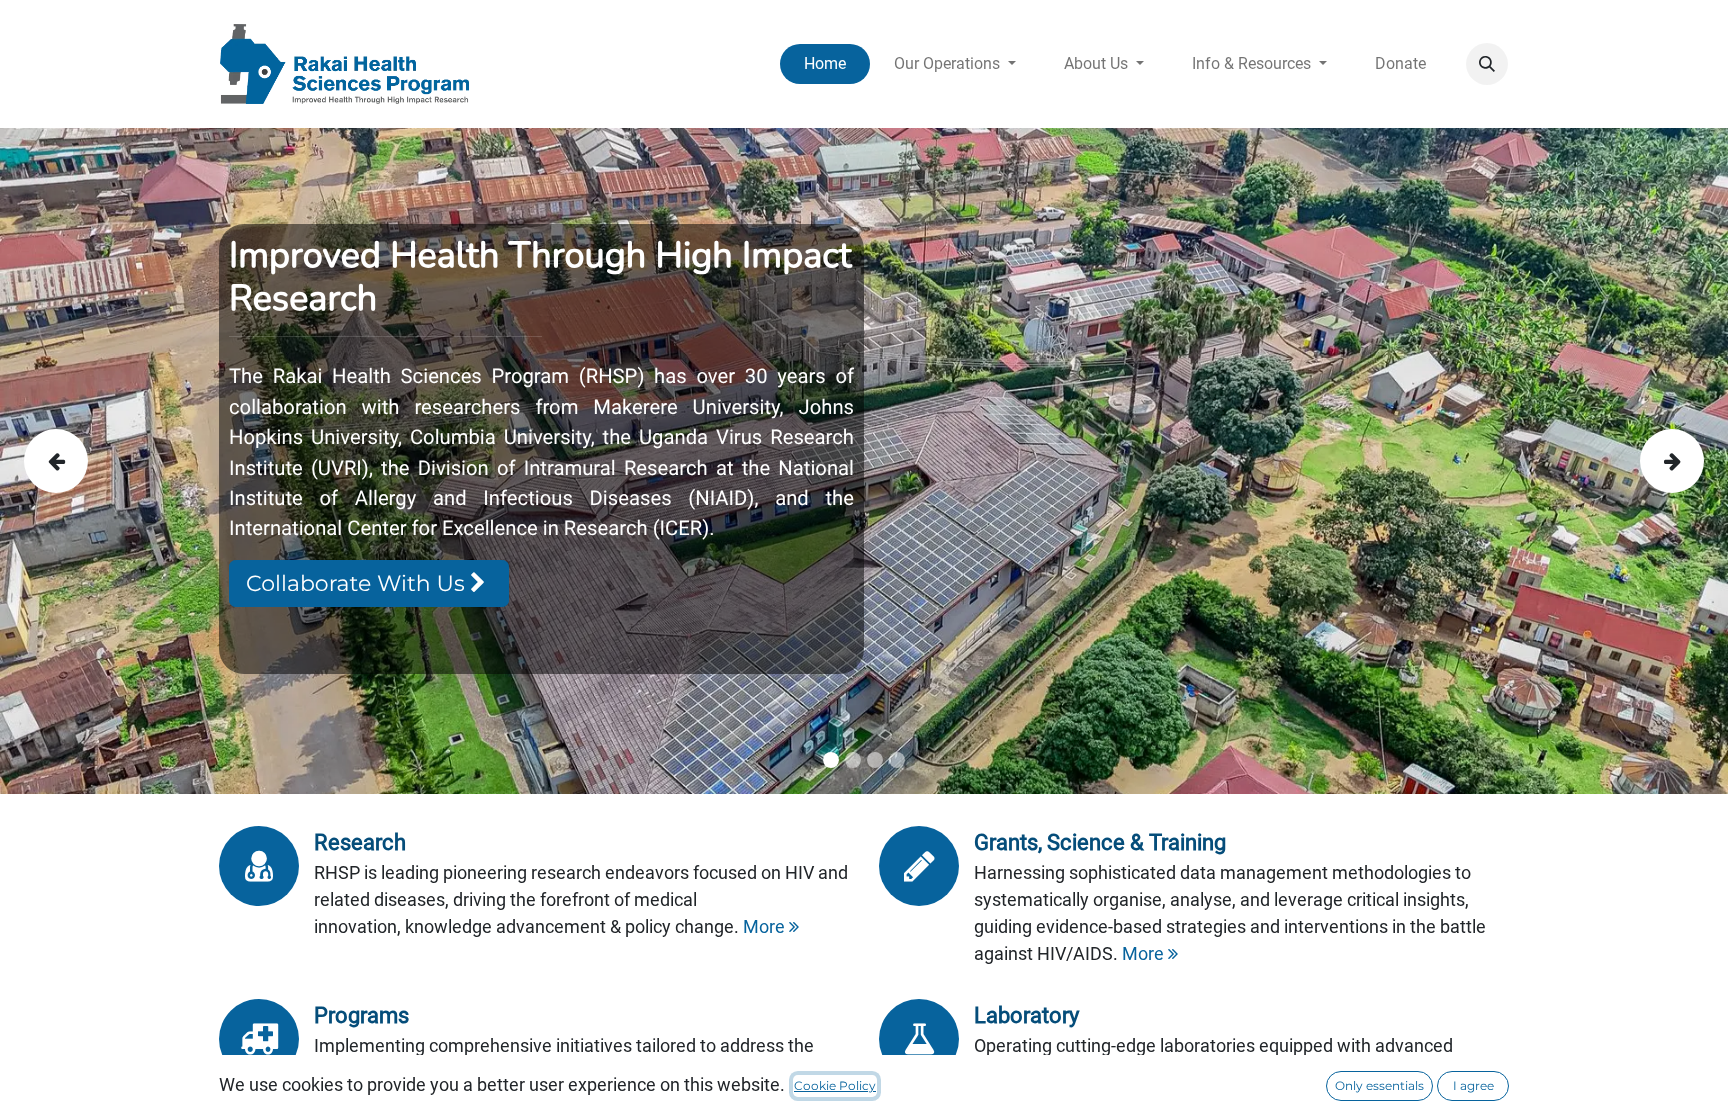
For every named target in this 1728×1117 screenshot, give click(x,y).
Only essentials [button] (1379, 1085)
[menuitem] (825, 64)
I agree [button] (1473, 1085)
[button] (1487, 64)
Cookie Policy (835, 1085)
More (766, 926)
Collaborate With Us (358, 583)
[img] (93, 461)
